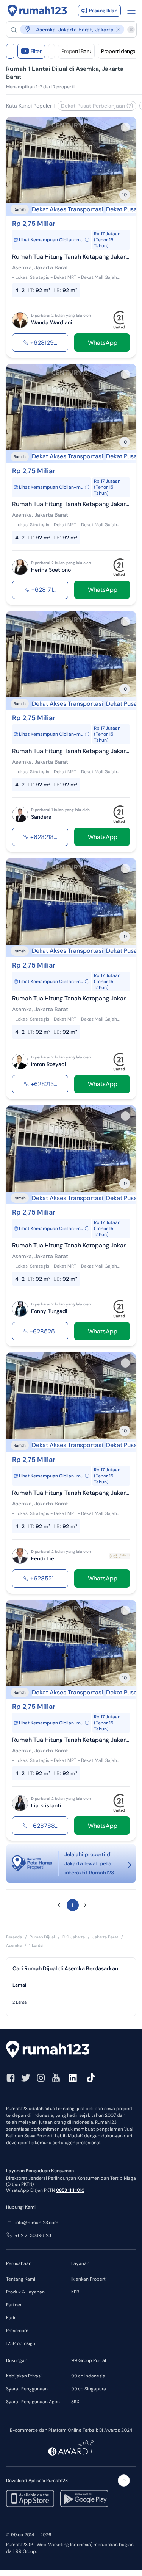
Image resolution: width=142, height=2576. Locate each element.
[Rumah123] (37, 11)
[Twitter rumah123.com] (26, 2078)
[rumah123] (71, 2050)
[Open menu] (131, 11)
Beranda (14, 1937)
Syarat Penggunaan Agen (33, 2402)
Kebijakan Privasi (24, 2376)
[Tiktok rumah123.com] (91, 2078)
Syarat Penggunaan (27, 2389)
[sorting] (51, 51)
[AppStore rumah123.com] (30, 2499)
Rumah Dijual (42, 1937)
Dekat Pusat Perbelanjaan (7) (97, 106)
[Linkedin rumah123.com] (73, 2078)
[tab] (71, 1985)
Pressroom (17, 2331)
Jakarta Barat (105, 1937)
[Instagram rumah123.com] (41, 2078)
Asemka (14, 1945)
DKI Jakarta (74, 1937)
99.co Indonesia (88, 2376)
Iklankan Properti (89, 2279)
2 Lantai (20, 2002)
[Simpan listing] (125, 127)
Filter (33, 51)
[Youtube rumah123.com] (56, 2078)
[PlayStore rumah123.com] (84, 2499)
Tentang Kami (21, 2279)
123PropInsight (22, 2343)
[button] (68, 29)
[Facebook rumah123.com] (11, 2078)
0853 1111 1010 (70, 2190)
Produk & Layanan (25, 2292)
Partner (14, 2305)
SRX (75, 2402)
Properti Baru (76, 51)
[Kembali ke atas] (124, 2481)
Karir (11, 2318)
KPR (75, 2292)
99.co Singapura (89, 2389)
